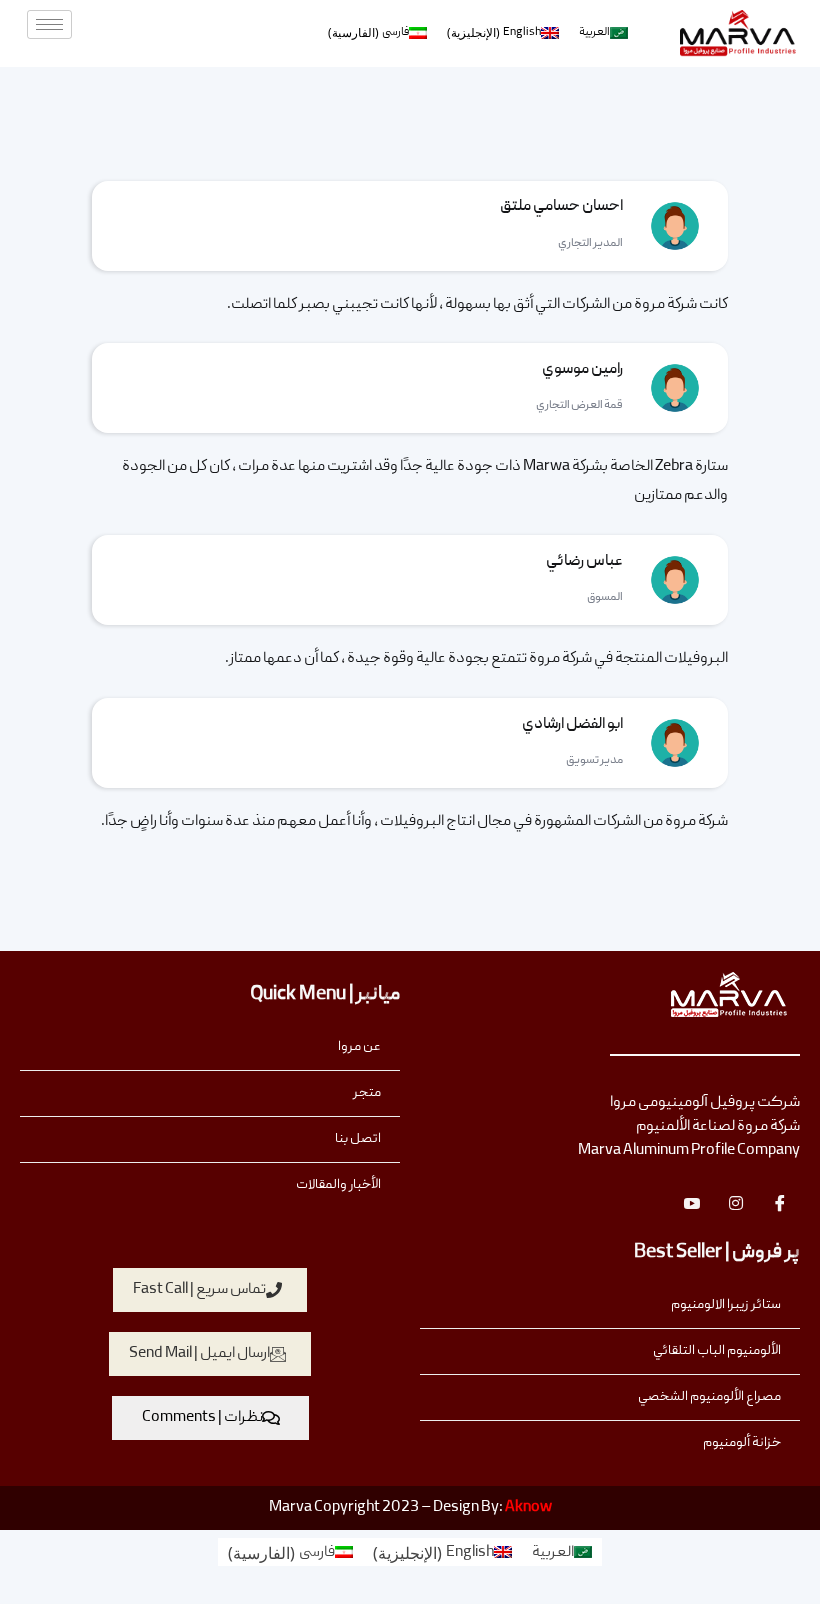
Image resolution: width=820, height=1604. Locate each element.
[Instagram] (736, 1203)
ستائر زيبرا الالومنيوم (726, 1305)
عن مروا (359, 1047)
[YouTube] (692, 1203)
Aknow (528, 1508)
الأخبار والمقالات (338, 1185)
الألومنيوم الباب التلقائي (717, 1351)
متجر (367, 1093)
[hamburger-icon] (49, 24)
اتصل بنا (358, 1139)
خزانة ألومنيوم (742, 1443)
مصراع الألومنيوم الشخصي (709, 1397)
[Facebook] (780, 1203)
